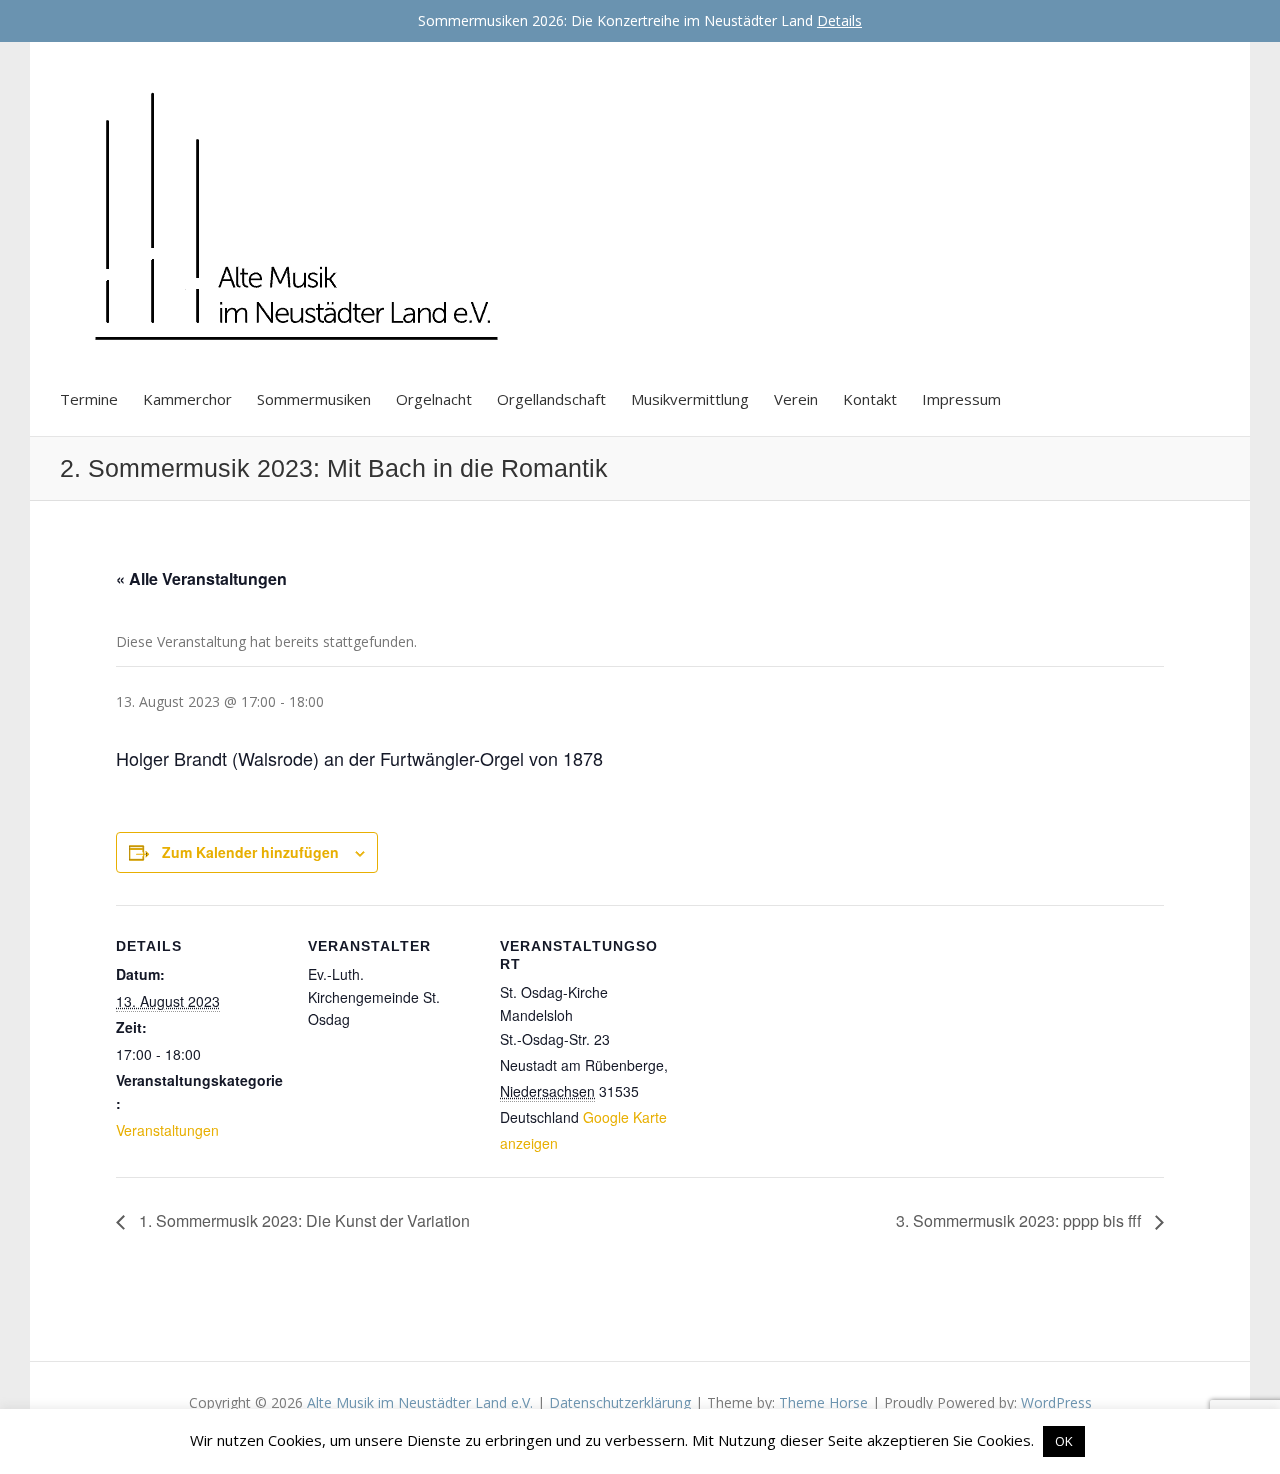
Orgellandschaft (551, 399)
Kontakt (870, 399)
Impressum (961, 399)
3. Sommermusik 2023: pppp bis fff (1020, 1220)
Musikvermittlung (690, 399)
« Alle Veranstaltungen (201, 578)
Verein (796, 399)
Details (839, 20)
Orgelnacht (434, 399)
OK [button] (1064, 1441)
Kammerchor (187, 399)
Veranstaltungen (167, 1130)
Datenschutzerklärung (620, 1402)
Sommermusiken (314, 399)
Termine (89, 399)
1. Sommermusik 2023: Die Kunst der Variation (302, 1220)
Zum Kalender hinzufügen (250, 852)
